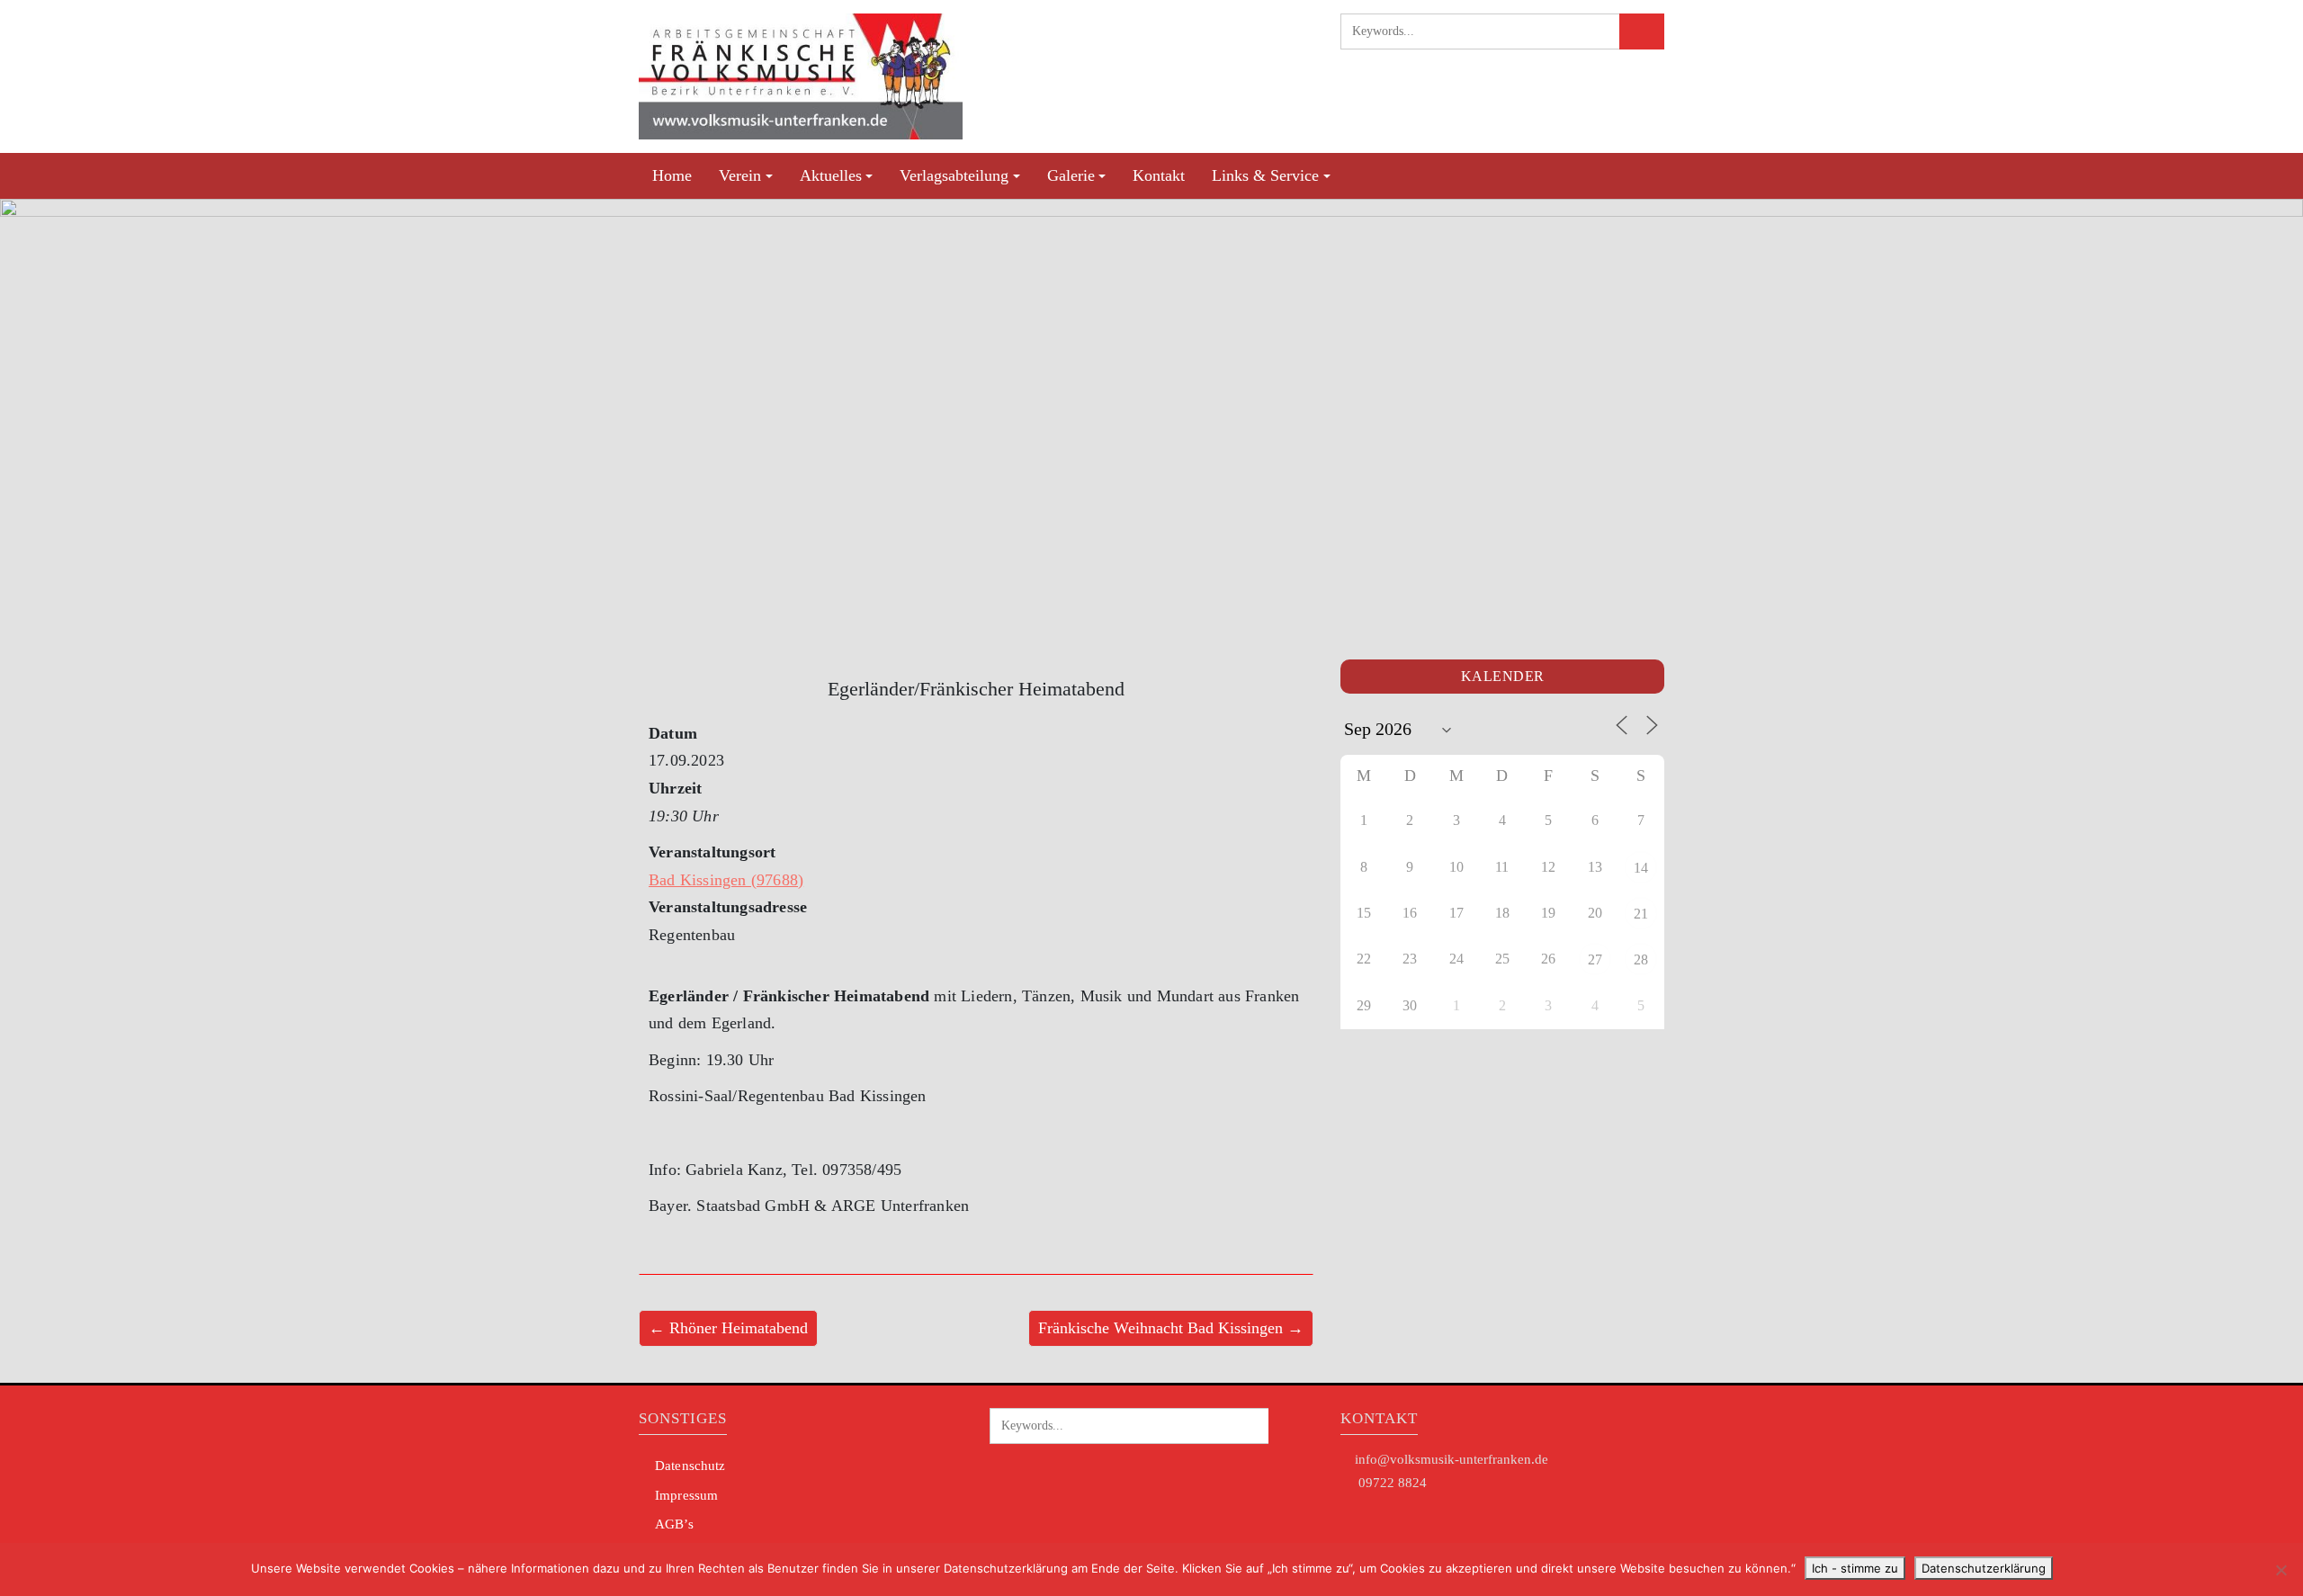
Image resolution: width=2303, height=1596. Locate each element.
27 (1595, 959)
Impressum (686, 1495)
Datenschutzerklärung (1984, 1568)
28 (1641, 959)
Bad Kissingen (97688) (726, 880)
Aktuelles (831, 175)
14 (1641, 868)
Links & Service (1265, 175)
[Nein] (2281, 1570)
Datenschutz (690, 1466)
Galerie (1071, 175)
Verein (740, 175)
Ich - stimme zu (1855, 1568)
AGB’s (674, 1524)
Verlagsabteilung (954, 175)
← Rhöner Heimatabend (728, 1328)
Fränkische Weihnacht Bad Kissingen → (1171, 1328)
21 (1641, 914)
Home (672, 175)
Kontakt (1159, 175)
